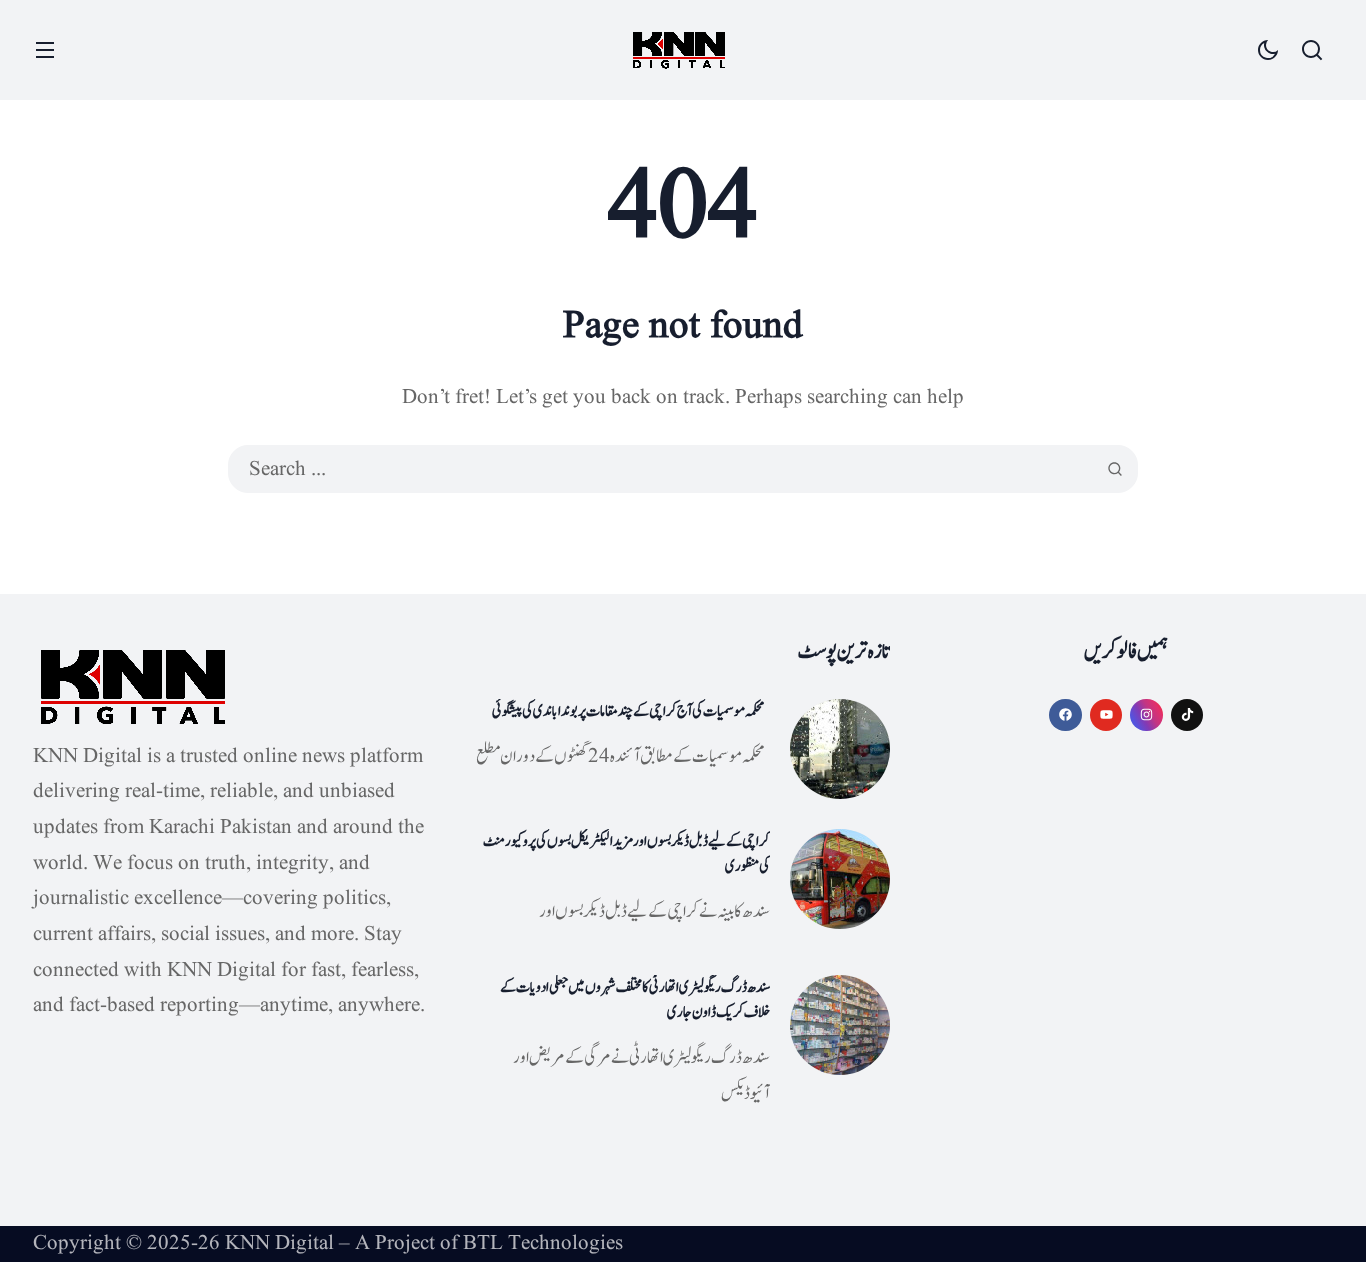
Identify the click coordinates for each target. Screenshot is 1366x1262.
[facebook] (1065, 715)
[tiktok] (1187, 715)
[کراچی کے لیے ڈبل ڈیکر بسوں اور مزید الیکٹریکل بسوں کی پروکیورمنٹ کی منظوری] (840, 879)
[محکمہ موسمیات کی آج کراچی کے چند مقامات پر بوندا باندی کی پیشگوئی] (840, 749)
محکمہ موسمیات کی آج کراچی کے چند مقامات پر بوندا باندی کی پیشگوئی (628, 711)
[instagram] (1146, 715)
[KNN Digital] (679, 50)
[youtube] (1106, 715)
